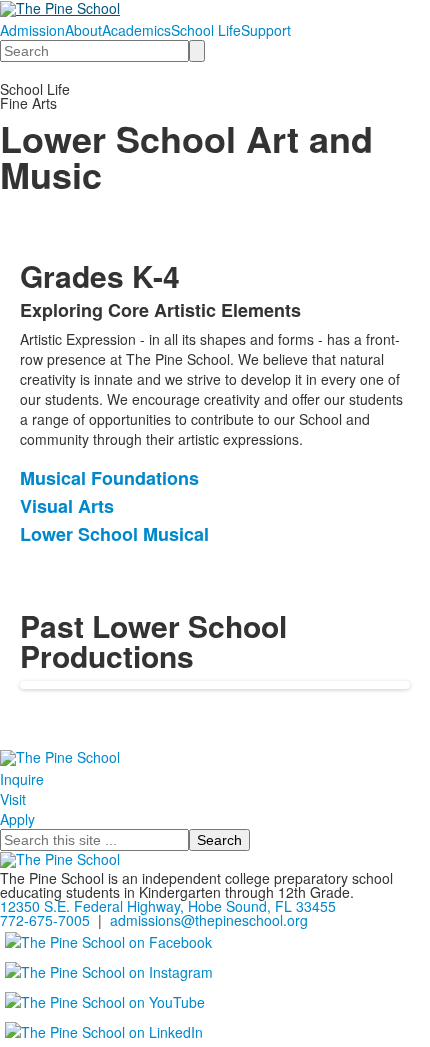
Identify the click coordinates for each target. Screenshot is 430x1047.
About (83, 30)
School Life (206, 30)
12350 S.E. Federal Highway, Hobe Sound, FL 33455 (168, 906)
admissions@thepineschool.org (209, 920)
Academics (136, 30)
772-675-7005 (45, 920)
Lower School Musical (114, 534)
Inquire (22, 779)
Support (266, 30)
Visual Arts (67, 506)
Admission (32, 30)
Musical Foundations (109, 478)
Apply (17, 819)
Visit (13, 799)
